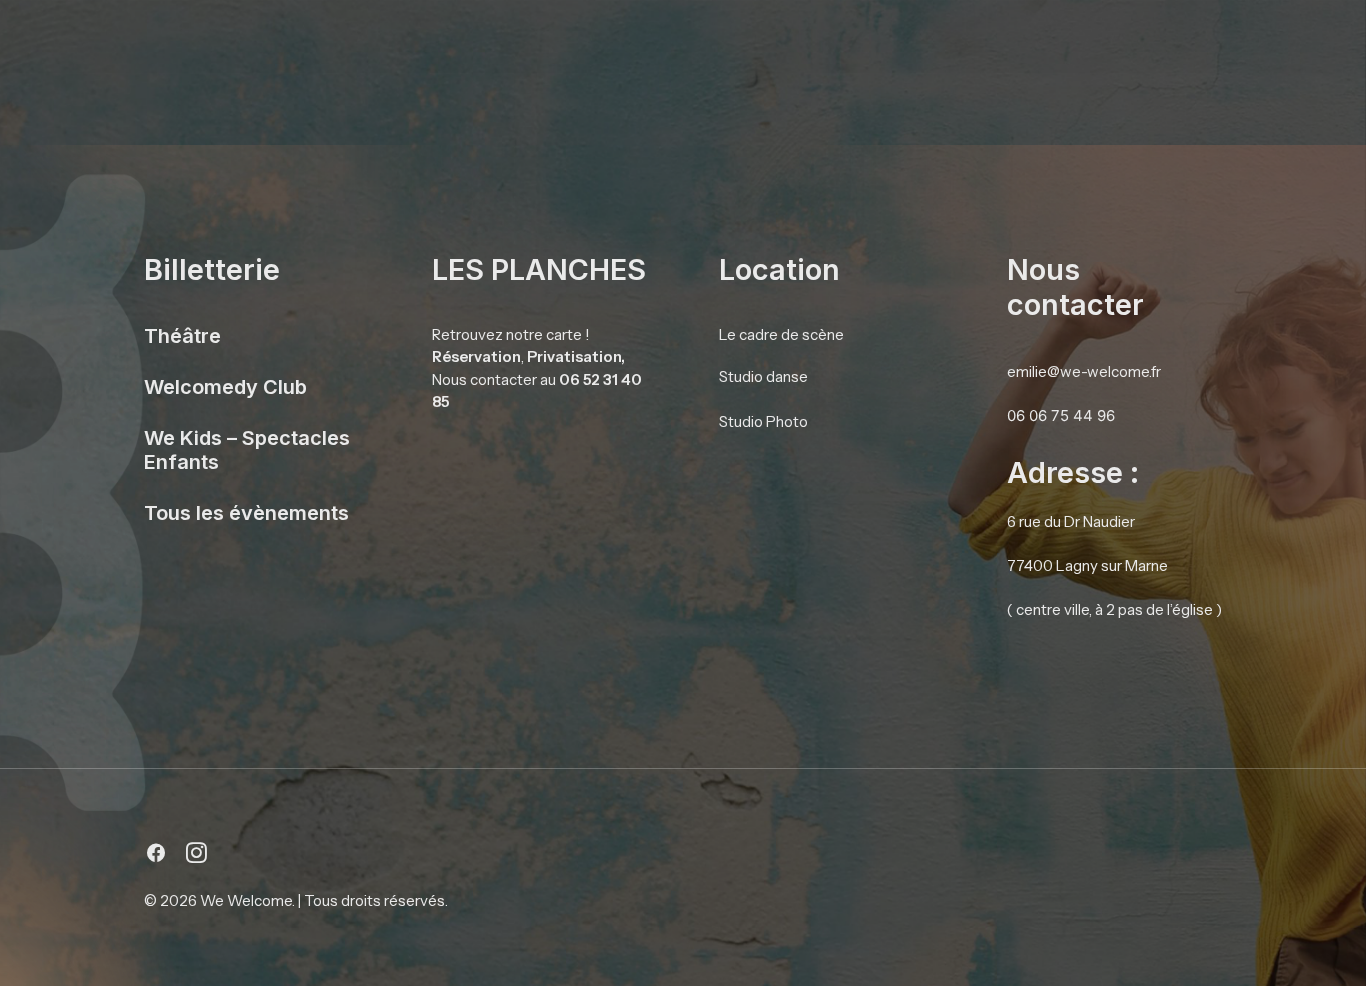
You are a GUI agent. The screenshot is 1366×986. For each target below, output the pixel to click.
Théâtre (182, 336)
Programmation (905, 50)
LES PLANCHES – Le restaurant (710, 50)
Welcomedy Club (225, 387)
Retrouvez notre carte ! (511, 334)
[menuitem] (445, 51)
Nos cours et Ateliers (1065, 50)
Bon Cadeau (1215, 50)
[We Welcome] (164, 51)
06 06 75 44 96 (1061, 415)
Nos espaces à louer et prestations (445, 50)
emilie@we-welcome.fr (1084, 371)
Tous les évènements (246, 513)
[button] (156, 857)
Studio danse (763, 376)
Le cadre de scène (781, 334)
